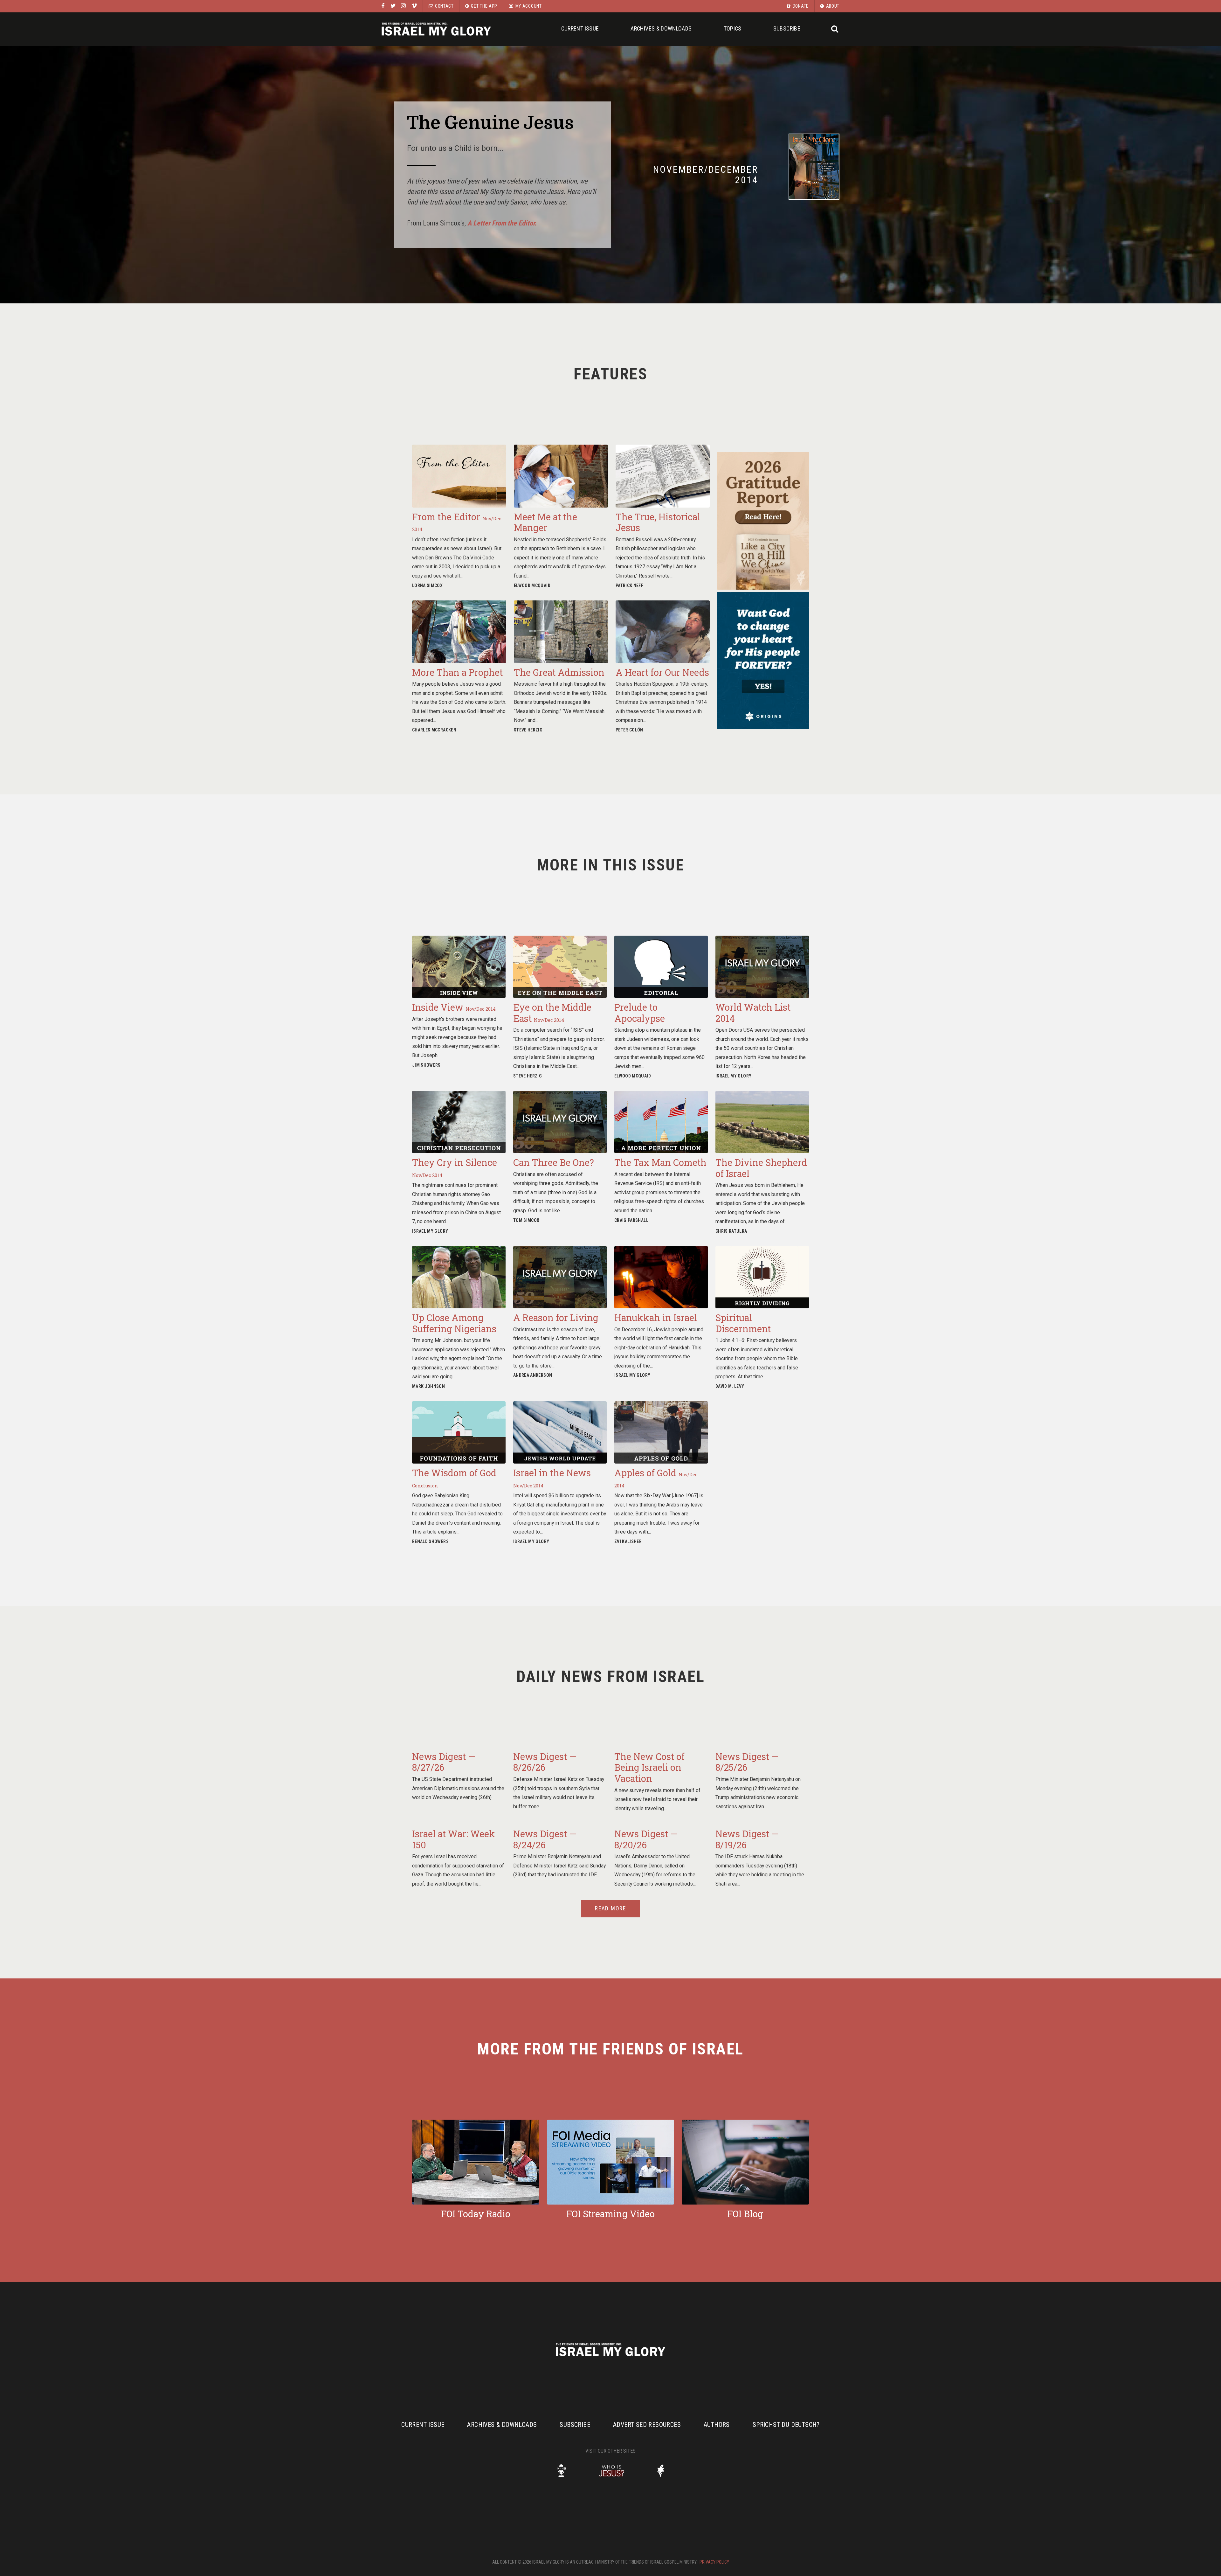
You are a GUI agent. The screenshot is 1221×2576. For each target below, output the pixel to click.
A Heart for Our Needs (662, 672)
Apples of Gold (656, 1478)
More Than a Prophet (457, 672)
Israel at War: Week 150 (454, 1839)
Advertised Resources (647, 2425)
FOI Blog (745, 2214)
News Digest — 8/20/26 (646, 1839)
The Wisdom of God (454, 1478)
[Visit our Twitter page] (393, 6)
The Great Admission (559, 672)
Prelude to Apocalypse (640, 1013)
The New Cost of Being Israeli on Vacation (649, 1767)
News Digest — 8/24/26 (545, 1839)
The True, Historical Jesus (658, 522)
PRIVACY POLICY (714, 2562)
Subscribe (787, 28)
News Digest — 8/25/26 (747, 1762)
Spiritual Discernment (743, 1323)
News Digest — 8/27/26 (444, 1762)
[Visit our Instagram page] (403, 6)
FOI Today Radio (476, 2214)
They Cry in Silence (455, 1167)
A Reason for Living (556, 1318)
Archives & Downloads (661, 28)
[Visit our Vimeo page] (414, 6)
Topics (733, 28)
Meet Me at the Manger (545, 522)
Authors (717, 2425)
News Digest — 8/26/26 (545, 1762)
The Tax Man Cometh (660, 1162)
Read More (610, 1908)
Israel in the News (552, 1478)
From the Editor (457, 522)
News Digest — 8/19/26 (747, 1839)
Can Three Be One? (554, 1162)
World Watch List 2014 (753, 1013)
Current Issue (580, 28)
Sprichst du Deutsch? (786, 2425)
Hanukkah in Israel (656, 1318)
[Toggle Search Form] (835, 29)
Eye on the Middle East (552, 1013)
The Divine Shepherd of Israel (761, 1168)
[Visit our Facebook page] (383, 6)
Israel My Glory (436, 29)
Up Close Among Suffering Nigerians (454, 1323)
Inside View (454, 1007)
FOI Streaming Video (610, 2214)
